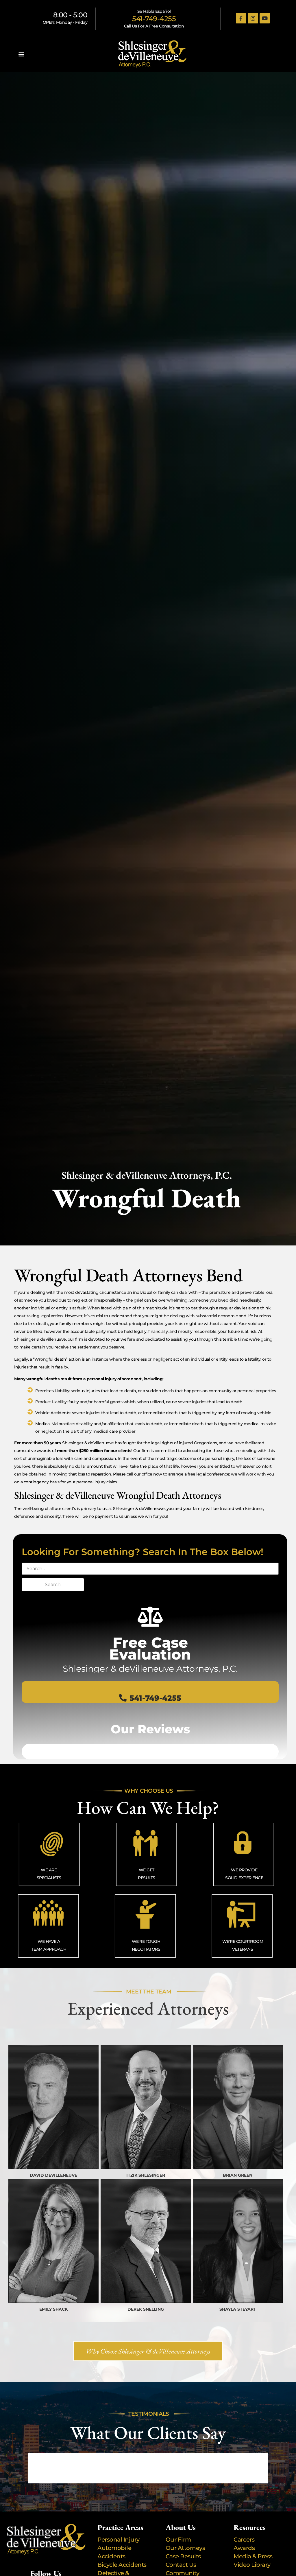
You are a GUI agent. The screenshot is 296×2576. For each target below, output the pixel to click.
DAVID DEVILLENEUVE (53, 2175)
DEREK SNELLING (146, 2309)
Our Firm (178, 2540)
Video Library (252, 2565)
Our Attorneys (185, 2548)
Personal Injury (119, 2540)
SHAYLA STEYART (238, 2309)
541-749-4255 (154, 19)
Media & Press (253, 2556)
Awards (244, 2548)
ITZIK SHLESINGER (146, 2175)
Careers (244, 2540)
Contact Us (181, 2565)
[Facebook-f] (241, 18)
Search (53, 1584)
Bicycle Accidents (122, 2565)
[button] (22, 54)
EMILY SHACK (53, 2309)
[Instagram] (253, 18)
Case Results (183, 2556)
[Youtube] (265, 18)
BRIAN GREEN (238, 2175)
